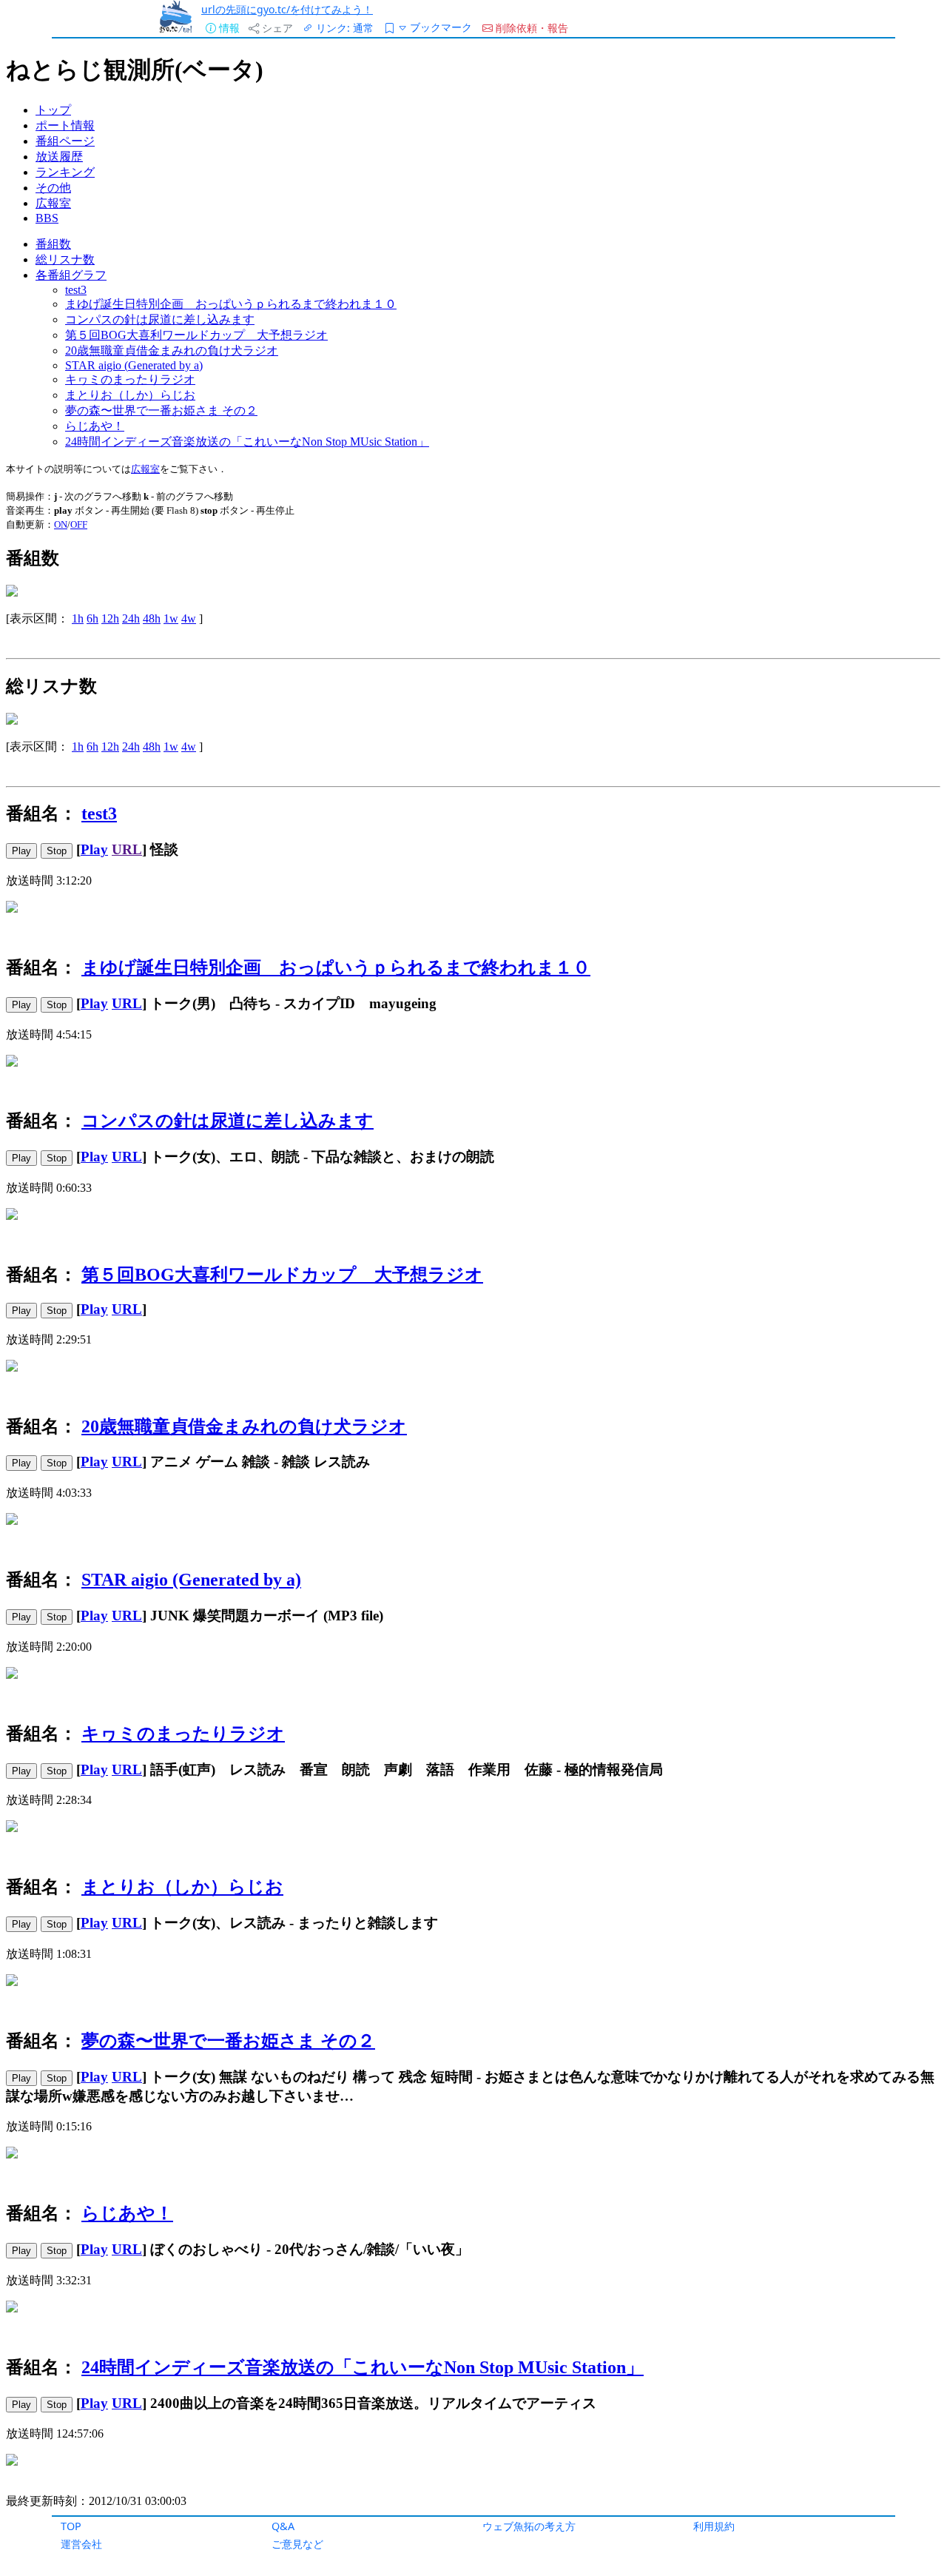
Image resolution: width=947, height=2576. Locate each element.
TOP (71, 2526)
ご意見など (297, 2544)
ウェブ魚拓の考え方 (529, 2526)
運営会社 (81, 2544)
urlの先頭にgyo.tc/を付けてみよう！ (287, 9)
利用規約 (714, 2526)
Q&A (283, 2526)
